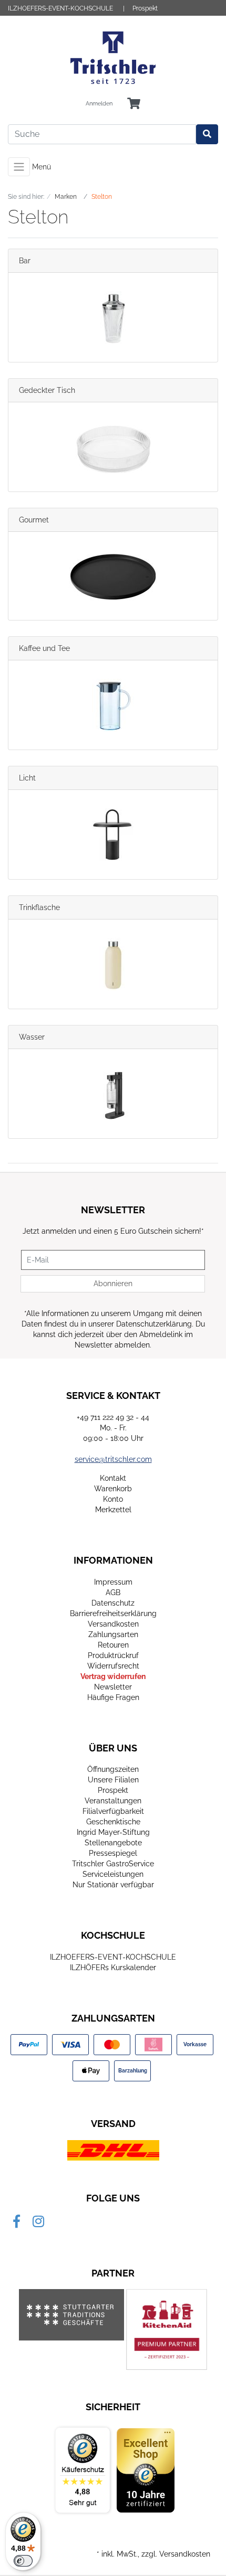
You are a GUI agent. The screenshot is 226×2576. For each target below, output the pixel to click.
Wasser (32, 1037)
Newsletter (113, 1687)
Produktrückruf (113, 1655)
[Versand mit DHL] (113, 2150)
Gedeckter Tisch (47, 390)
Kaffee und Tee (44, 648)
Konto (113, 1499)
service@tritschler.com (113, 1459)
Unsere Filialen (113, 1780)
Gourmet (34, 520)
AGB (113, 1592)
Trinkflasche (39, 907)
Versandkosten (113, 1624)
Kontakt (113, 1478)
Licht (27, 778)
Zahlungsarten (113, 1634)
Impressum (113, 1582)
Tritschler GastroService (113, 1864)
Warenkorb (113, 1489)
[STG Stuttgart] (71, 2315)
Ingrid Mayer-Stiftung (113, 1832)
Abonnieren (113, 1284)
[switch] (23, 2561)
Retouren (113, 1645)
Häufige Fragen (113, 1697)
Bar (25, 261)
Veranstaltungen (113, 1801)
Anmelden (99, 104)
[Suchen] (207, 134)
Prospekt (145, 8)
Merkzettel (113, 1510)
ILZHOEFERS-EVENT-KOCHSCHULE (60, 8)
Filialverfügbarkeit (113, 1811)
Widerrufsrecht (113, 1666)
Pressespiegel (113, 1853)
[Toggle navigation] (19, 167)
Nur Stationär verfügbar (113, 1885)
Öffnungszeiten (113, 1769)
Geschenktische (113, 1822)
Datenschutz (113, 1603)
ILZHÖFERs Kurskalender (113, 1968)
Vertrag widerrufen (113, 1676)
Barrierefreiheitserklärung (113, 1613)
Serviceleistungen (113, 1874)
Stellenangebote (113, 1843)
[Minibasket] (134, 104)
